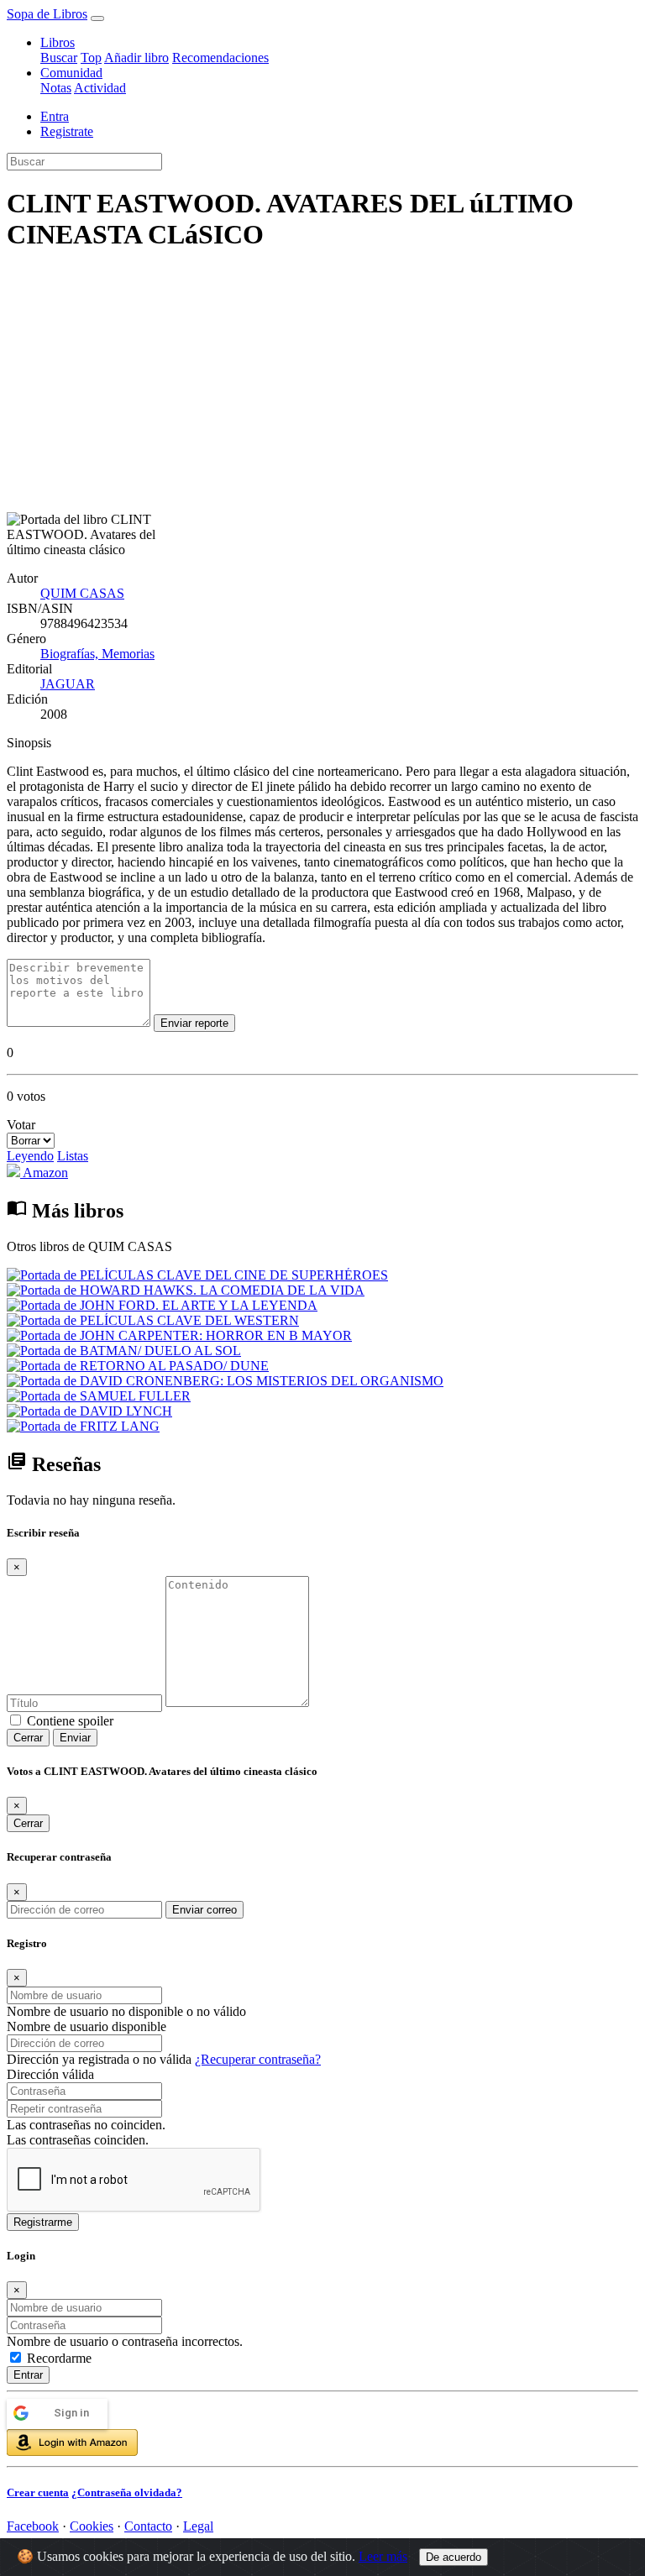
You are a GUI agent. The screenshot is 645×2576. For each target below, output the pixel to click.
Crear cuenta (38, 2492)
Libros (58, 42)
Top (91, 58)
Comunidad (71, 73)
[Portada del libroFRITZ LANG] (83, 1426)
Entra (55, 116)
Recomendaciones (220, 58)
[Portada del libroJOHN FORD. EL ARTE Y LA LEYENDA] (162, 1305)
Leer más (383, 2556)
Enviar (75, 1738)
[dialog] (322, 2374)
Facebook (33, 2526)
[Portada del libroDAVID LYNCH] (89, 1411)
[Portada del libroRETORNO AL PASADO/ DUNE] (138, 1366)
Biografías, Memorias (97, 654)
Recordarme (59, 2358)
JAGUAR (68, 684)
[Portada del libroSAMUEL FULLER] (99, 1396)
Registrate (67, 131)
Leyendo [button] (30, 1156)
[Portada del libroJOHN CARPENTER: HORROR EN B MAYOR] (179, 1335)
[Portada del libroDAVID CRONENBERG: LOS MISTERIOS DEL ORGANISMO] (225, 1381)
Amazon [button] (44, 1173)
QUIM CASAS (82, 593)
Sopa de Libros (47, 14)
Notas (56, 88)
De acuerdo (454, 2557)
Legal (198, 2526)
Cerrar (28, 1738)
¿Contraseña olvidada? (127, 2492)
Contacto (148, 2526)
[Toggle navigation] (97, 18)
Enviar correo (205, 1910)
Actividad (100, 88)
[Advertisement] (322, 386)
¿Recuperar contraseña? (258, 2059)
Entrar (28, 2375)
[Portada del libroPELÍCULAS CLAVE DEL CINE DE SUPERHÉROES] (197, 1275)
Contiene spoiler (70, 1721)
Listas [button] (73, 1156)
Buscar (59, 58)
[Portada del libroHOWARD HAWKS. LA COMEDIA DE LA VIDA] (186, 1290)
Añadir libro (136, 58)
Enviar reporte (194, 1023)
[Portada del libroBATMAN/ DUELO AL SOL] (124, 1351)
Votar (21, 1125)
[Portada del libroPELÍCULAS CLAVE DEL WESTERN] (153, 1320)
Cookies (92, 2526)
